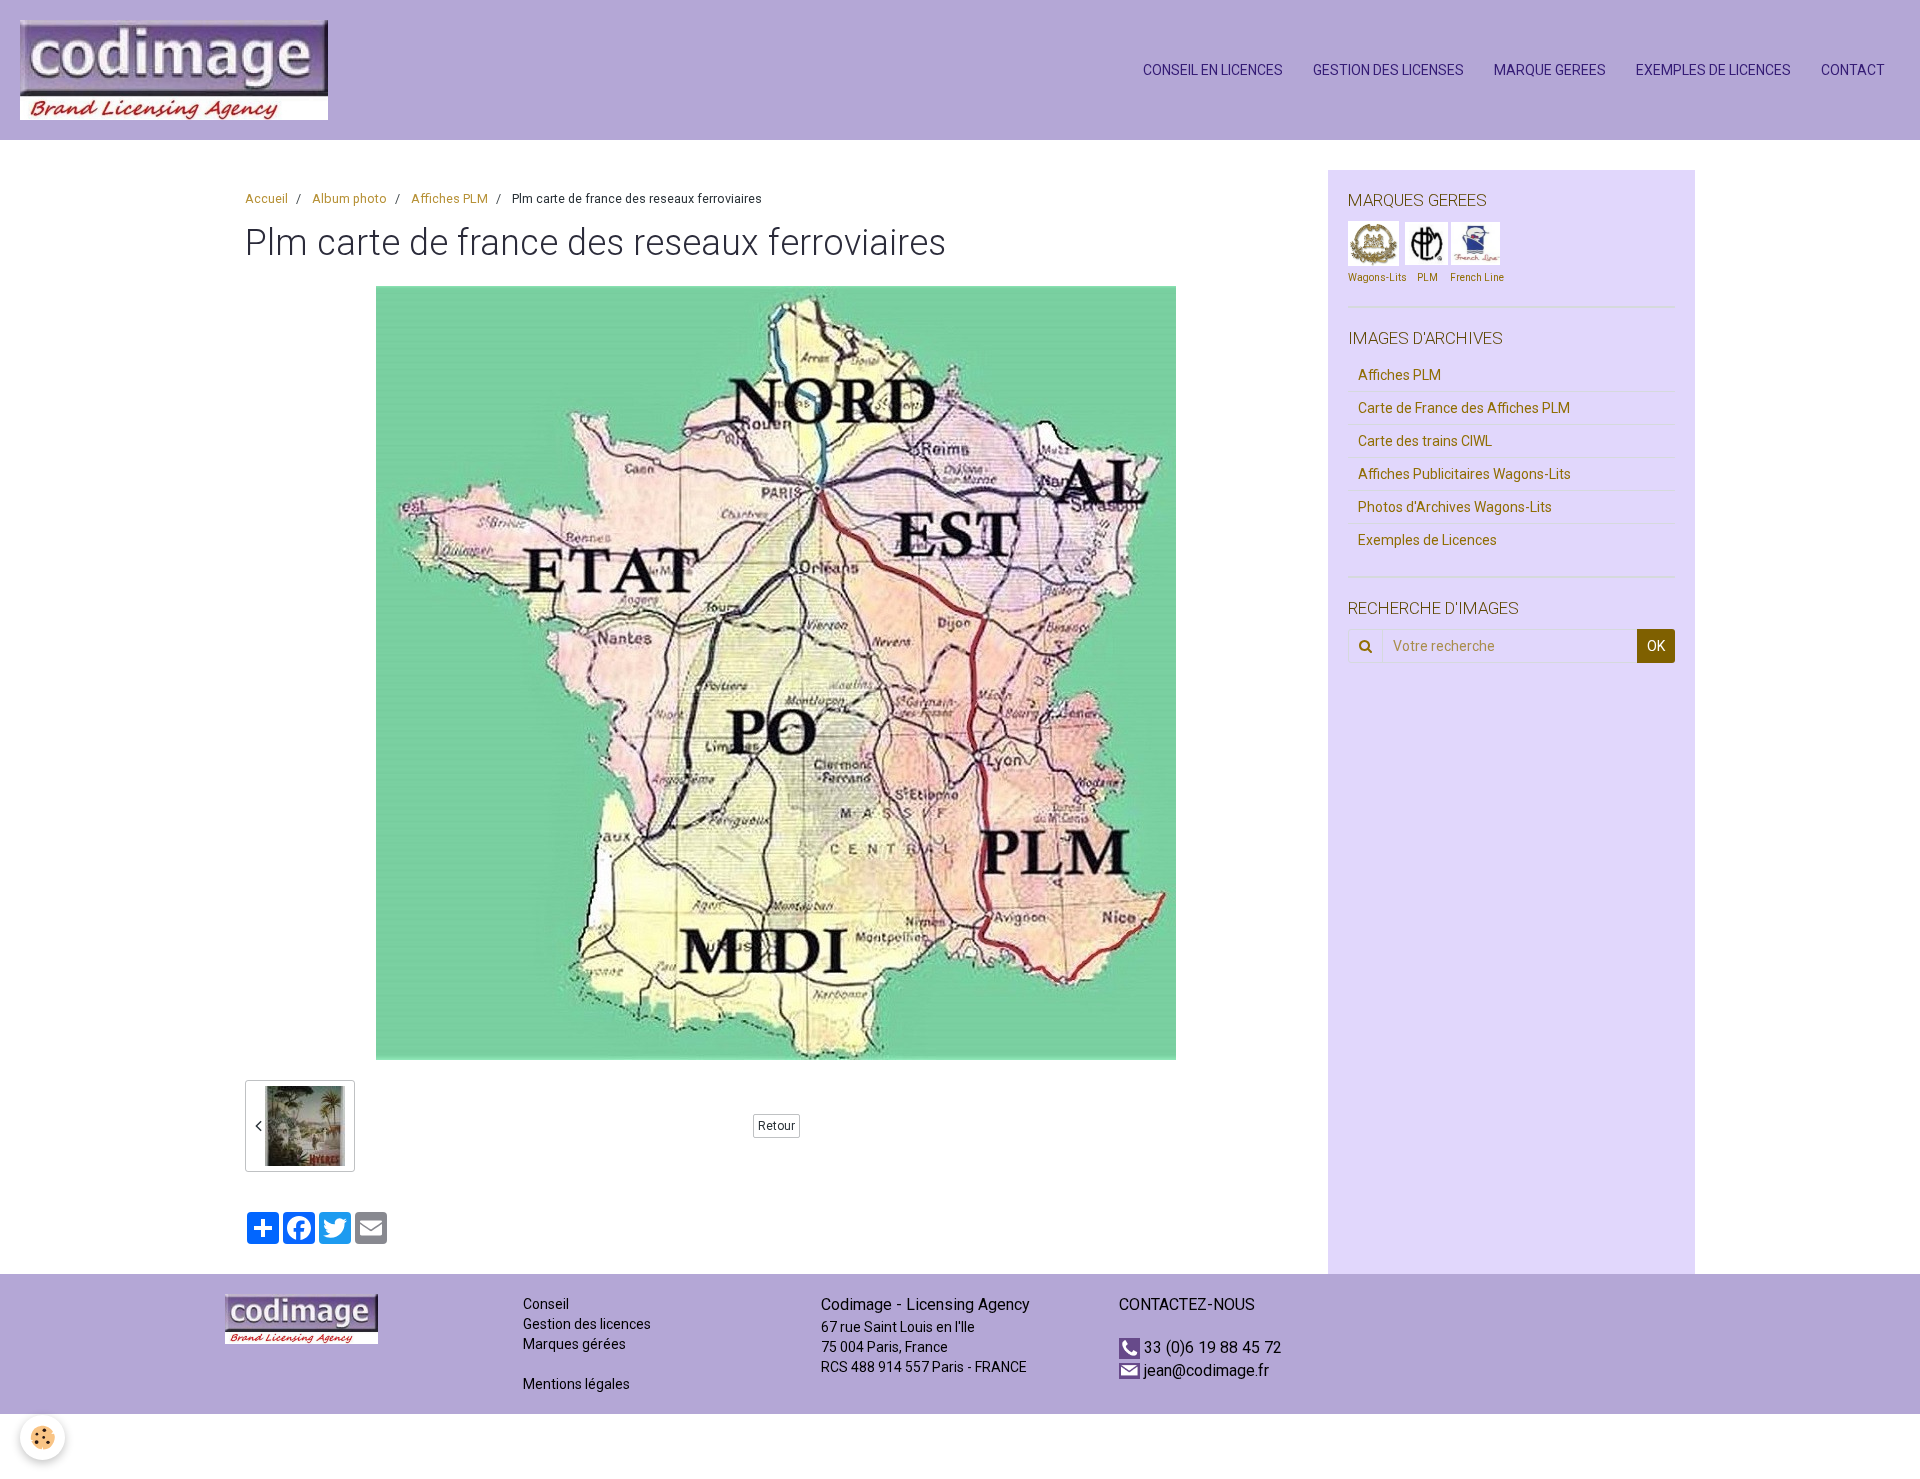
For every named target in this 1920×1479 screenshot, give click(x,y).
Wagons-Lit (1374, 277)
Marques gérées (576, 1344)
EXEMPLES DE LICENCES (1713, 70)
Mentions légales (576, 1384)
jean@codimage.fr (1206, 1370)
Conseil (546, 1304)
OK (1656, 646)
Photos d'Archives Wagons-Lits (1455, 507)
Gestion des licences (587, 1324)
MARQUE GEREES (1550, 70)
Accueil (266, 198)
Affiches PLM (449, 198)
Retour (776, 1126)
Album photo (349, 198)
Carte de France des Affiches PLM (1464, 408)
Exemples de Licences (1427, 540)
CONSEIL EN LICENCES (1213, 70)
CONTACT (1853, 70)
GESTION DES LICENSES (1388, 70)
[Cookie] (42, 1437)
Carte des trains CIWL (1425, 441)
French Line (1477, 277)
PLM (1427, 277)
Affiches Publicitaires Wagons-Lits (1464, 474)
